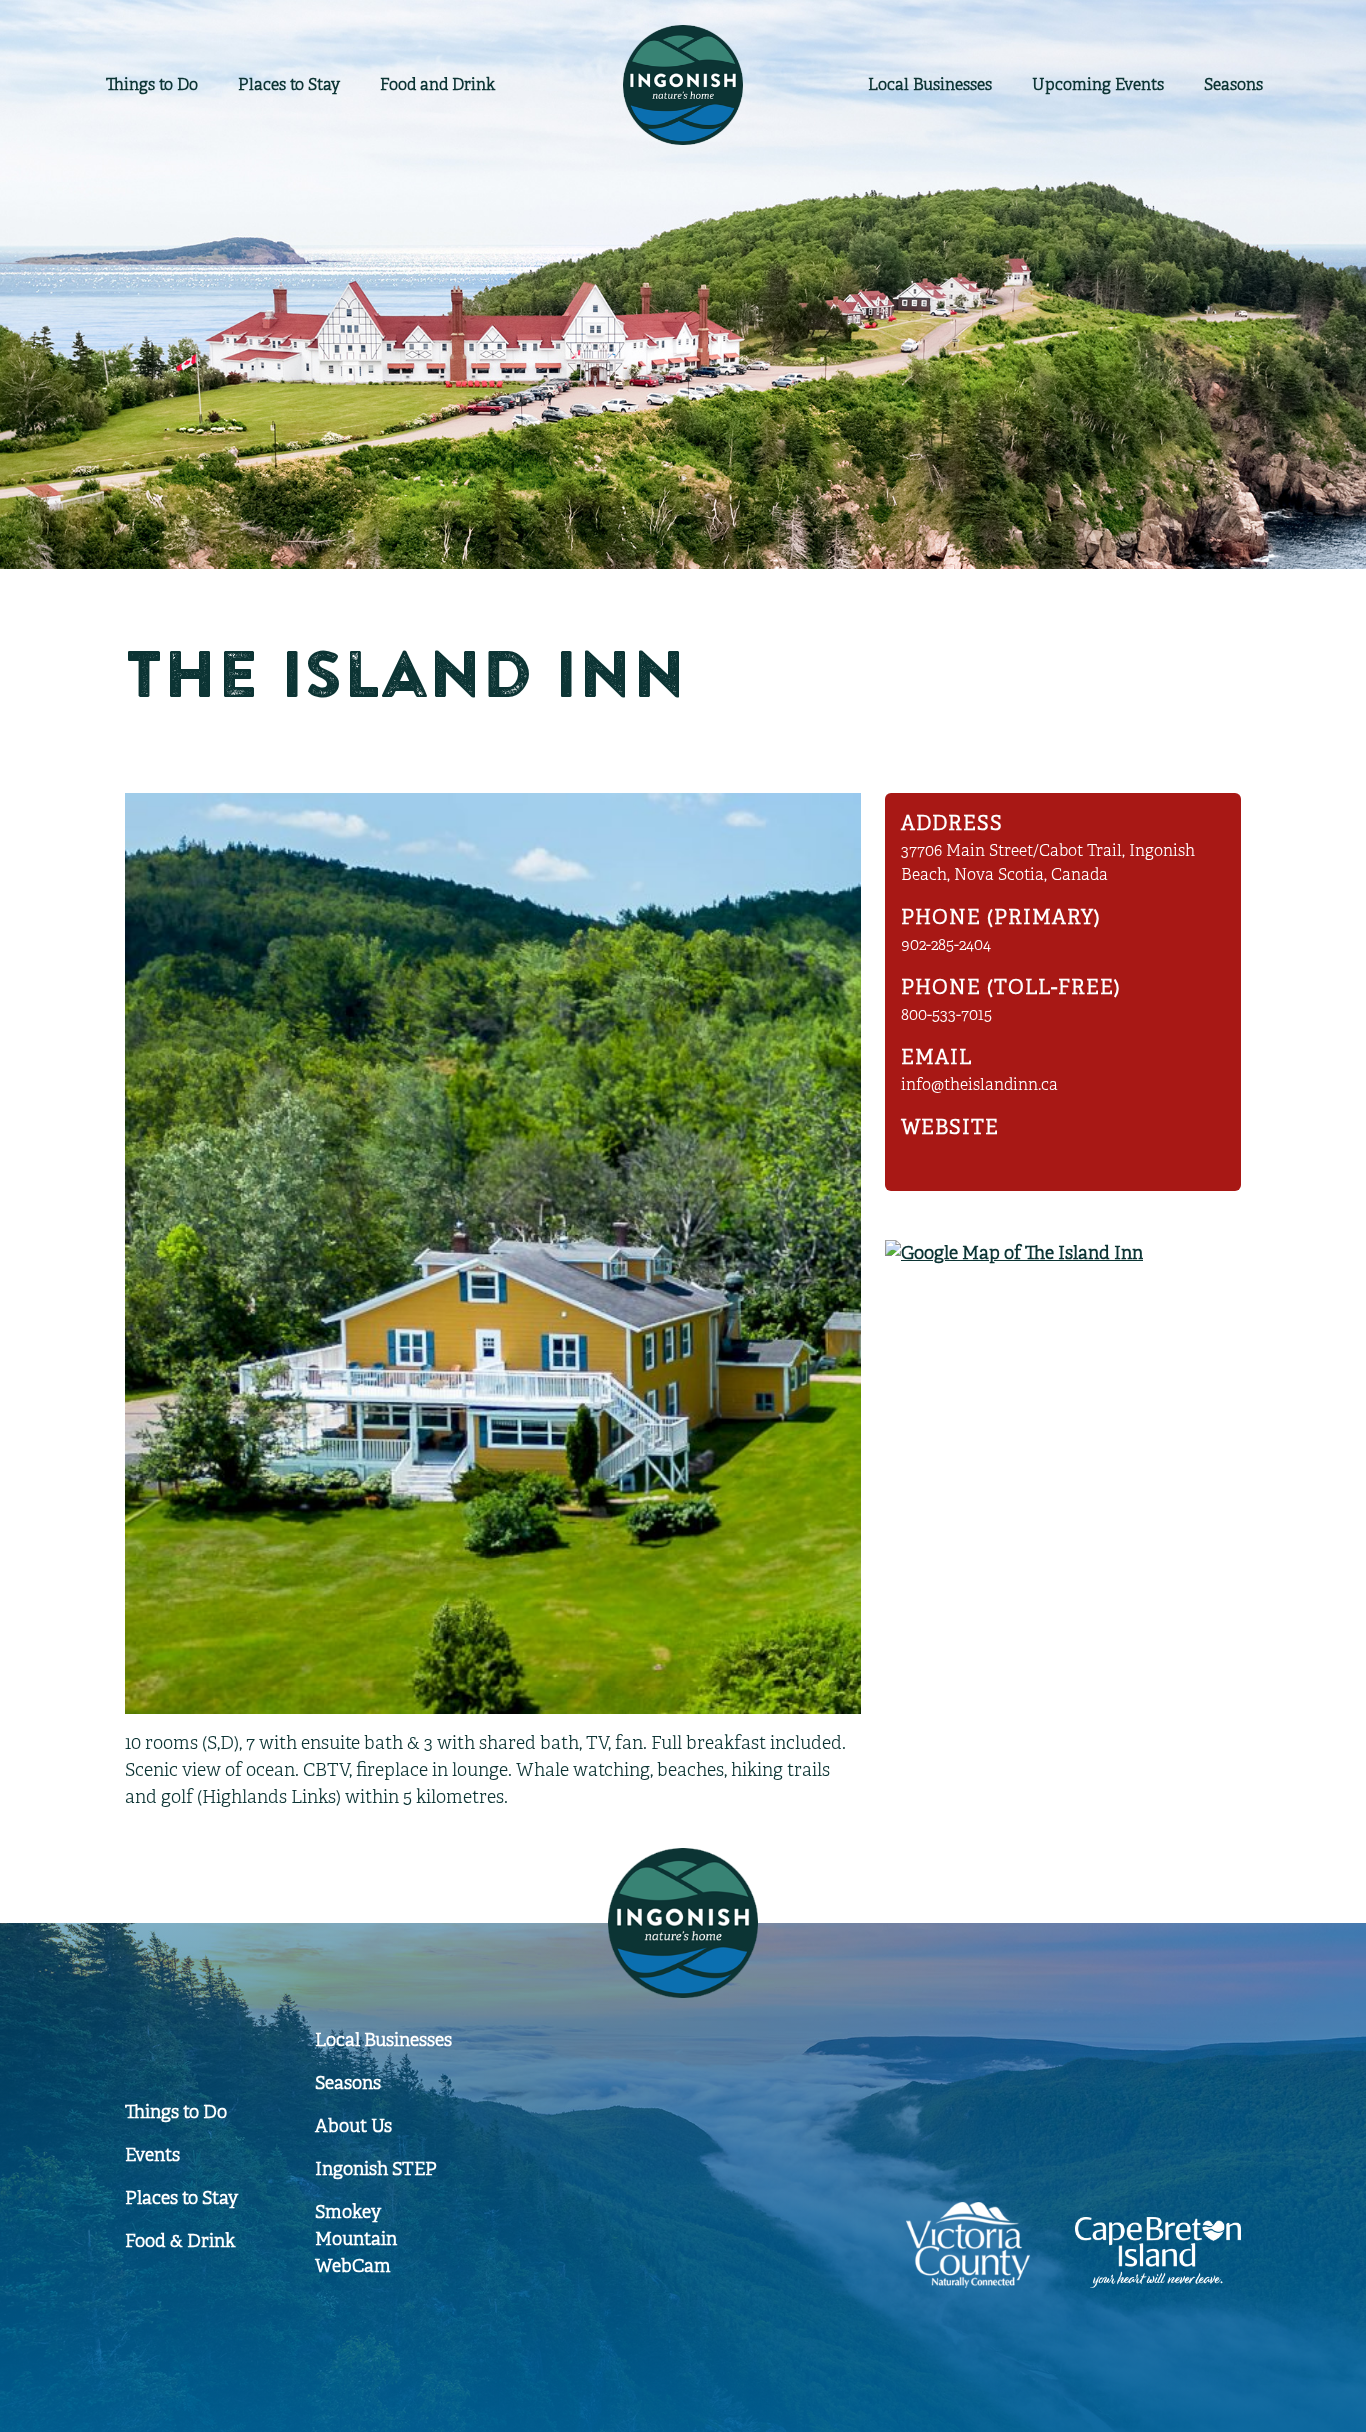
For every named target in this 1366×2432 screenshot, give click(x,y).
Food (437, 85)
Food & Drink (180, 2241)
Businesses (930, 85)
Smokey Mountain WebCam (356, 2239)
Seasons (1233, 85)
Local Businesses (383, 2040)
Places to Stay (289, 85)
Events (1098, 85)
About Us (353, 2126)
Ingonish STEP (376, 2169)
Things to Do (152, 85)
